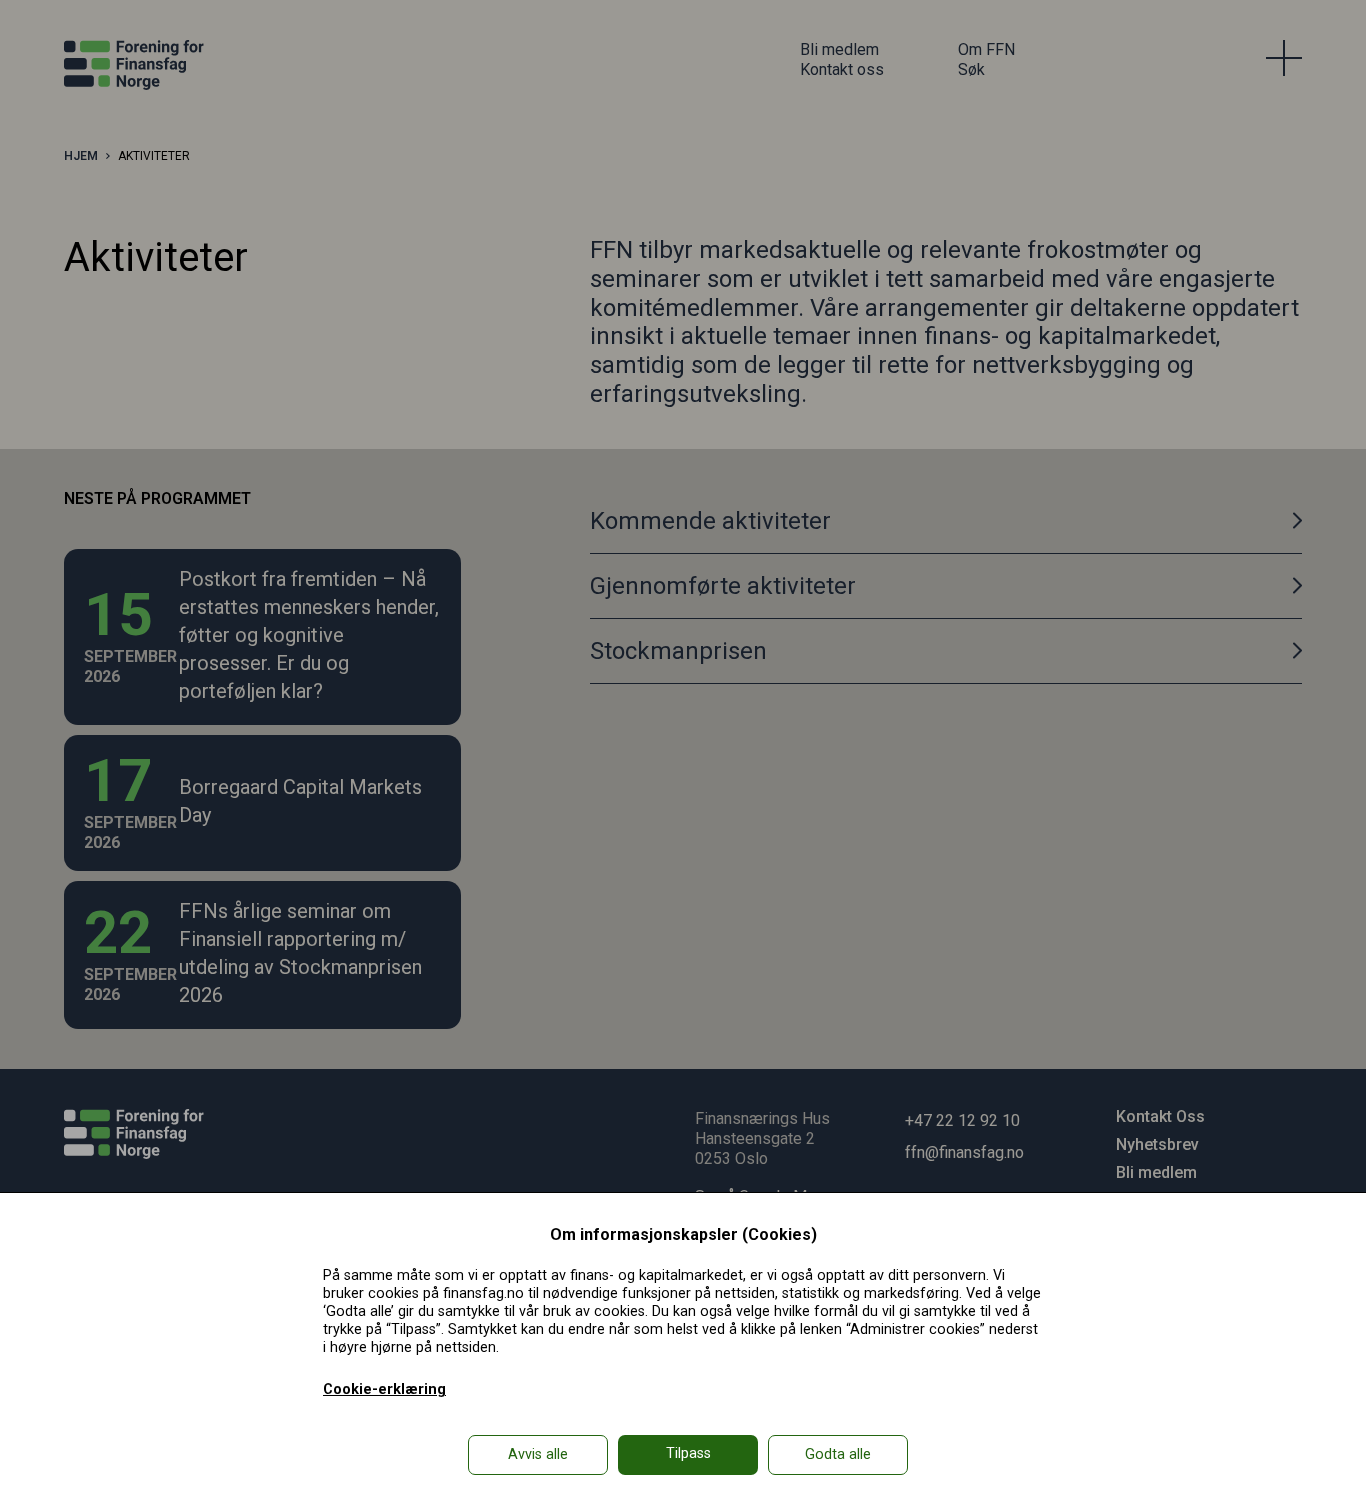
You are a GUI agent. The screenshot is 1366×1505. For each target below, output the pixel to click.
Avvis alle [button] (538, 1454)
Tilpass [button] (688, 1453)
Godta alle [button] (838, 1454)
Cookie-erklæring (384, 1389)
